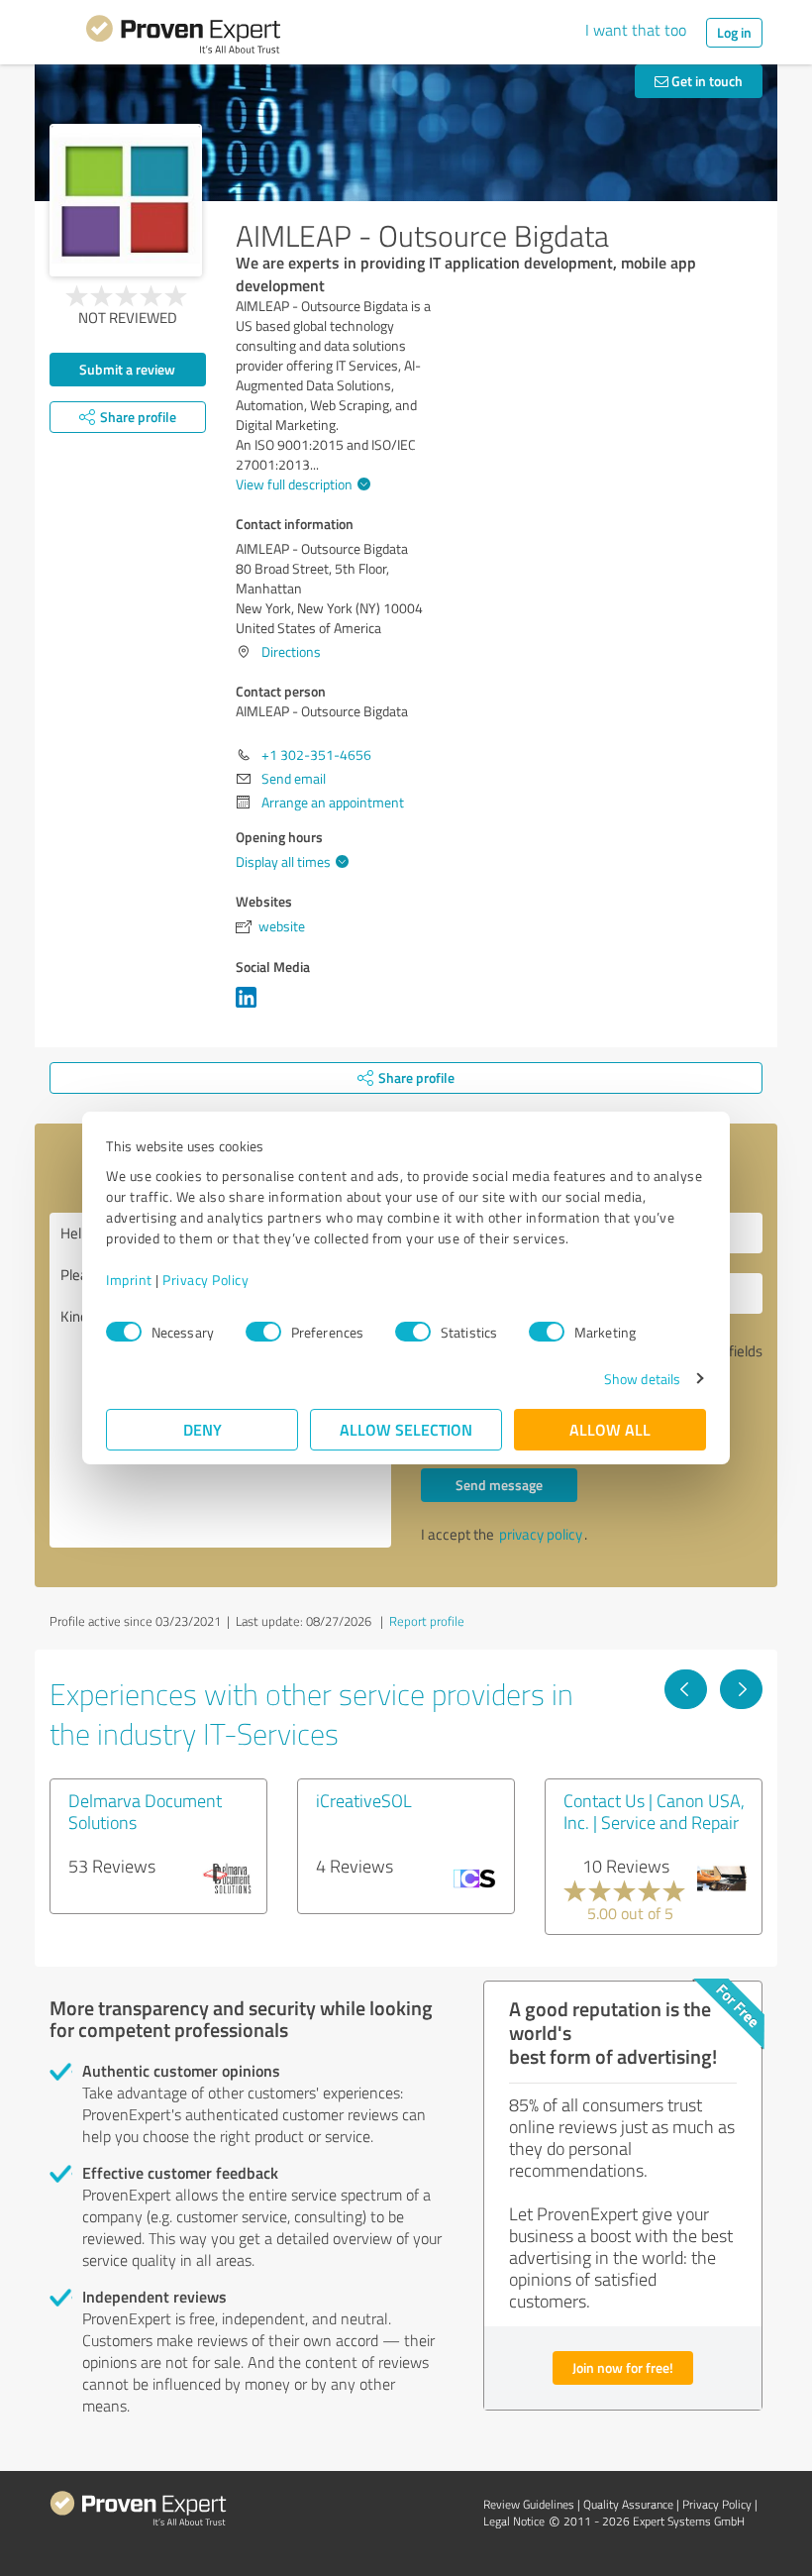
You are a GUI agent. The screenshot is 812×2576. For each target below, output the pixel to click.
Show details (642, 1379)
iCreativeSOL (364, 1800)
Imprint (129, 1280)
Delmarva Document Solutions (145, 1811)
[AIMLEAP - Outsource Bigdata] (126, 200)
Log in (734, 32)
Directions (291, 651)
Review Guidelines (529, 2504)
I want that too (636, 30)
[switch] (263, 1332)
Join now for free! (623, 2367)
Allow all (610, 1429)
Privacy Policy (205, 1280)
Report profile (427, 1621)
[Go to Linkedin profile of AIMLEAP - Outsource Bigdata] (250, 1007)
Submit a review (127, 369)
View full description (294, 484)
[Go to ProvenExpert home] (183, 38)
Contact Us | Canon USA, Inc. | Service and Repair (654, 1811)
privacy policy (541, 1534)
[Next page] (741, 1689)
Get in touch (706, 81)
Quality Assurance (628, 2504)
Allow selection (406, 1429)
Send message (499, 1485)
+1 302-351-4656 (316, 754)
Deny (203, 1429)
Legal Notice (514, 2521)
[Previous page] (686, 1689)
